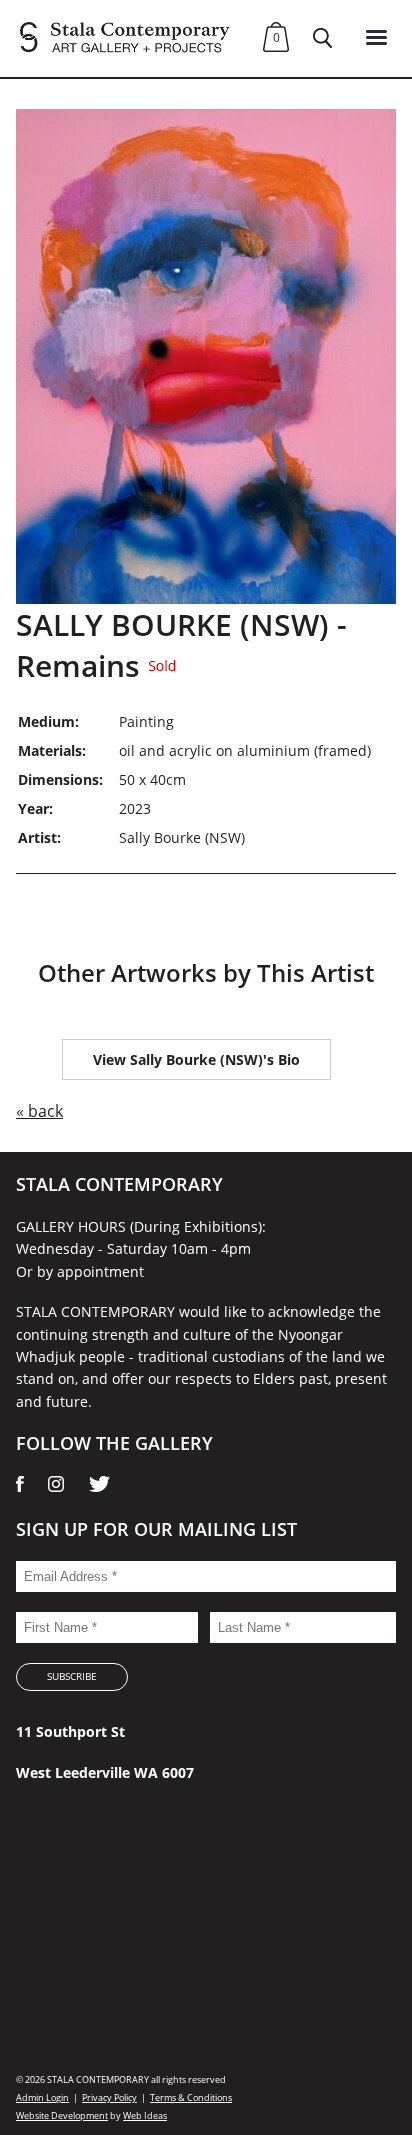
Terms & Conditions (191, 2097)
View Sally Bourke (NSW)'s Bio (196, 1059)
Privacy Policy (109, 2097)
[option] (206, 356)
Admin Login (42, 2097)
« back (39, 1111)
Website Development (62, 2115)
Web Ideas (145, 2115)
